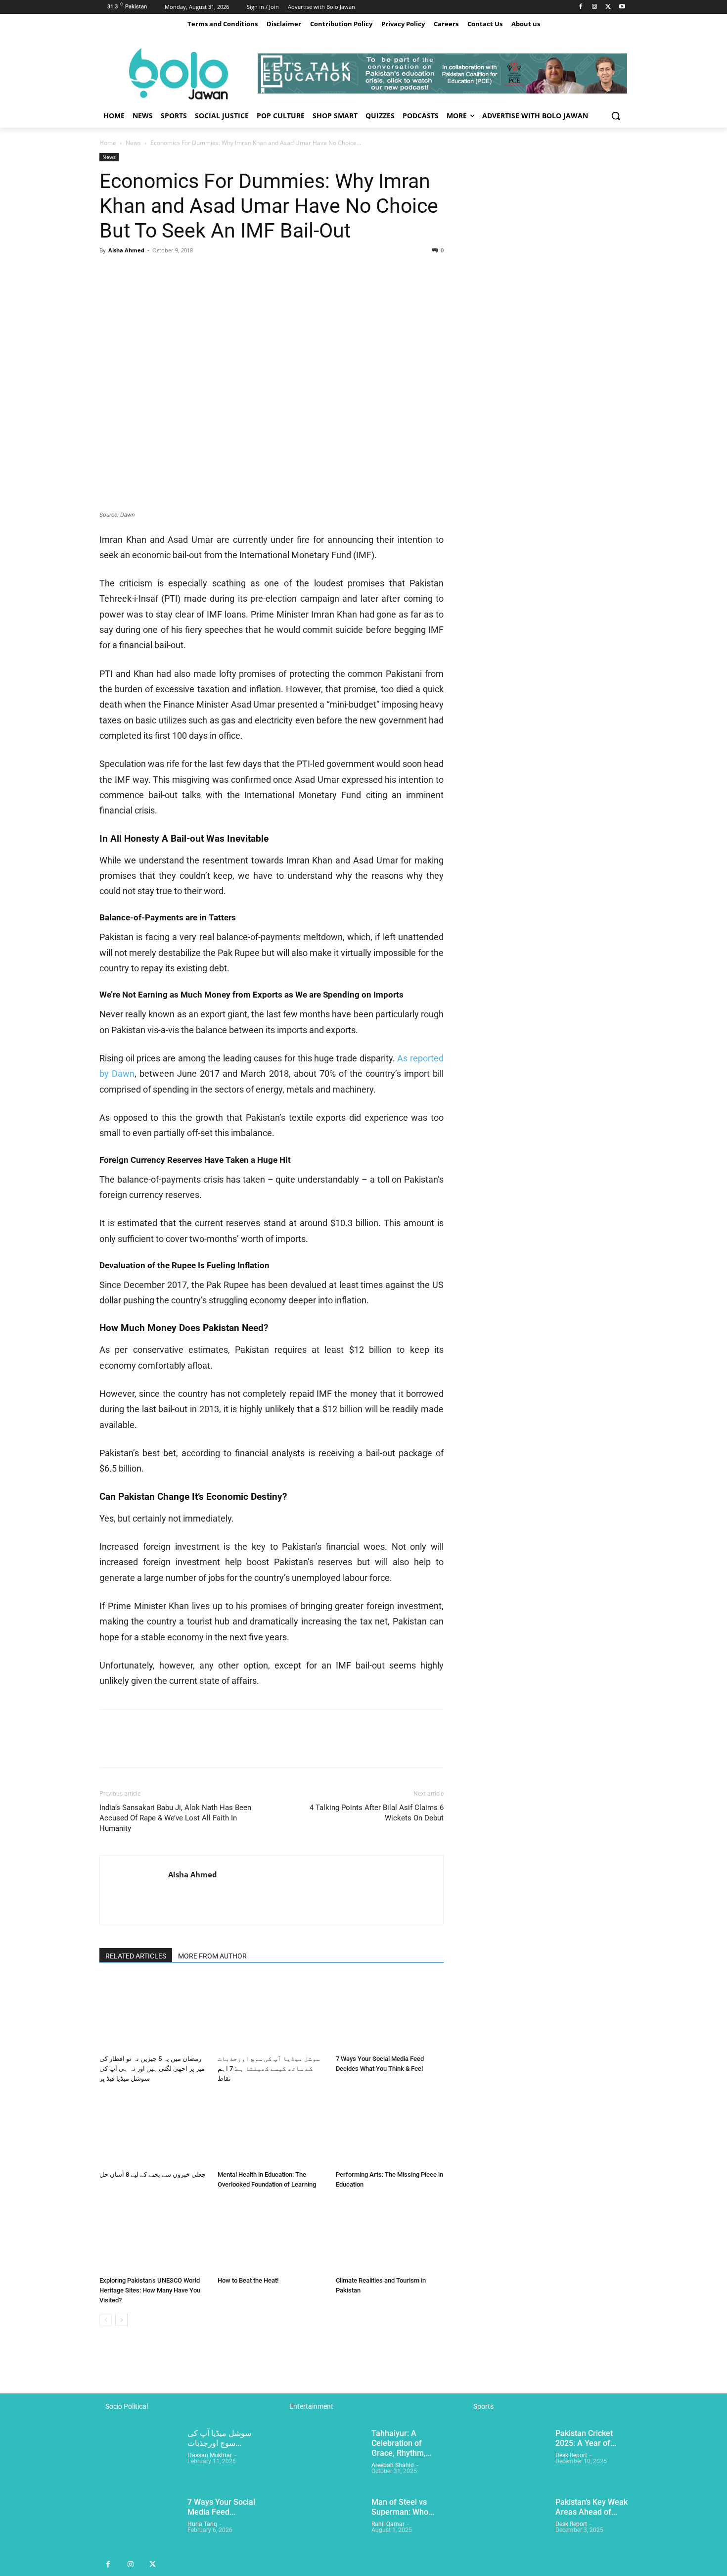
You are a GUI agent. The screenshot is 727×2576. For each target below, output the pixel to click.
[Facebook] (581, 7)
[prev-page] (106, 2320)
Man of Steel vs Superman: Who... (403, 2507)
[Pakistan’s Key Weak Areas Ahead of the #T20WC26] (507, 2526)
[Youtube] (622, 7)
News (133, 143)
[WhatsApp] (178, 273)
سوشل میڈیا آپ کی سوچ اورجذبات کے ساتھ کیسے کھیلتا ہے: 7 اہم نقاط (269, 2069)
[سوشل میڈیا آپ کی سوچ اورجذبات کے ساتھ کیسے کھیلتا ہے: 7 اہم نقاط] (272, 2013)
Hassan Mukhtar (210, 2455)
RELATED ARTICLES (136, 1956)
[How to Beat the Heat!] (272, 2235)
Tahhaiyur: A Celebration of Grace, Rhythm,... (402, 2443)
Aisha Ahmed (126, 250)
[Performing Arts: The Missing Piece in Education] (390, 2129)
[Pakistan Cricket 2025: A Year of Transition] (507, 2457)
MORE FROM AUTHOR (212, 1956)
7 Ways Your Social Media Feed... (221, 2507)
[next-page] (121, 2320)
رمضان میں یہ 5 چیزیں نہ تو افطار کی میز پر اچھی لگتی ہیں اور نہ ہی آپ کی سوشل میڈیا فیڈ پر (152, 2069)
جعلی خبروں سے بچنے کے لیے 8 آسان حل (153, 2174)
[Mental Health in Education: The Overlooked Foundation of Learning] (272, 2129)
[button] (616, 116)
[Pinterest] (155, 273)
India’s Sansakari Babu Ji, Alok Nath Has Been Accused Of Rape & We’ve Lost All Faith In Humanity (175, 1818)
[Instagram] (595, 7)
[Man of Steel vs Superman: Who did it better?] (323, 2526)
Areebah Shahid (393, 2465)
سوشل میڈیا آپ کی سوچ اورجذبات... (219, 2438)
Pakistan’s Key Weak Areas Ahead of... (591, 2507)
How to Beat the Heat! (248, 2280)
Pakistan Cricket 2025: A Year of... (586, 2438)
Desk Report (571, 2455)
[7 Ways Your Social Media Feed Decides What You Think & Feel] (390, 2013)
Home (108, 143)
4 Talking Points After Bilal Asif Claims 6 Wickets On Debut (377, 1813)
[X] (608, 7)
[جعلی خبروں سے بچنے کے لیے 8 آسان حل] (153, 2129)
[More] (201, 273)
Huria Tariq (202, 2525)
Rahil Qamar (388, 2525)
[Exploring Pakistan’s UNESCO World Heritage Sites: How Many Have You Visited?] (153, 2235)
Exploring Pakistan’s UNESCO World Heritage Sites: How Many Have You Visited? (150, 2290)
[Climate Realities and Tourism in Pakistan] (390, 2235)
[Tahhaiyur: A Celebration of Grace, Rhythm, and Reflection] (323, 2457)
